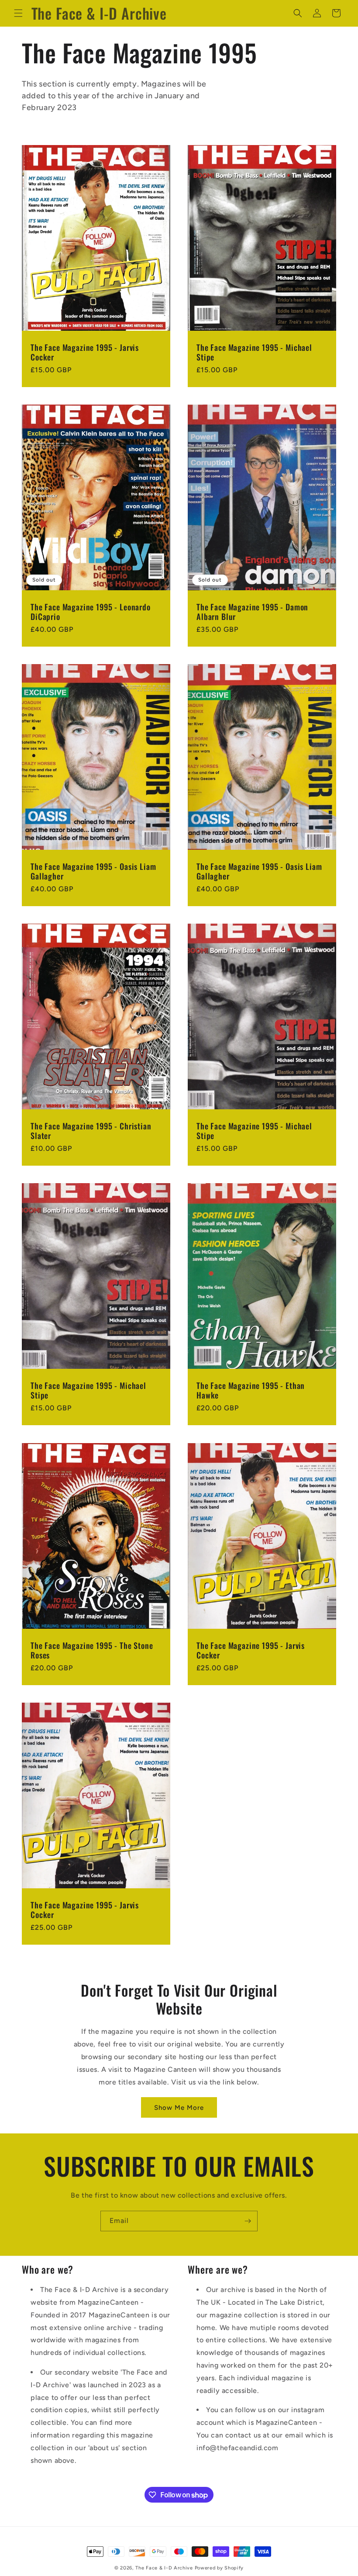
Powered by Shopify (219, 2568)
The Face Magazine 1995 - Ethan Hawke (251, 1390)
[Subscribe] (248, 2221)
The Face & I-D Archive (164, 2568)
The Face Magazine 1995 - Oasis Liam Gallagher (93, 871)
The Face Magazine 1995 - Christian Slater (91, 1131)
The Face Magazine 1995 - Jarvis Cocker (85, 352)
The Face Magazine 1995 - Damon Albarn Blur (252, 612)
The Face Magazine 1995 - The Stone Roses (92, 1650)
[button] (18, 13)
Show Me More (179, 2108)
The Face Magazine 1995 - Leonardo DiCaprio (91, 612)
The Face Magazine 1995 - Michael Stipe (254, 352)
